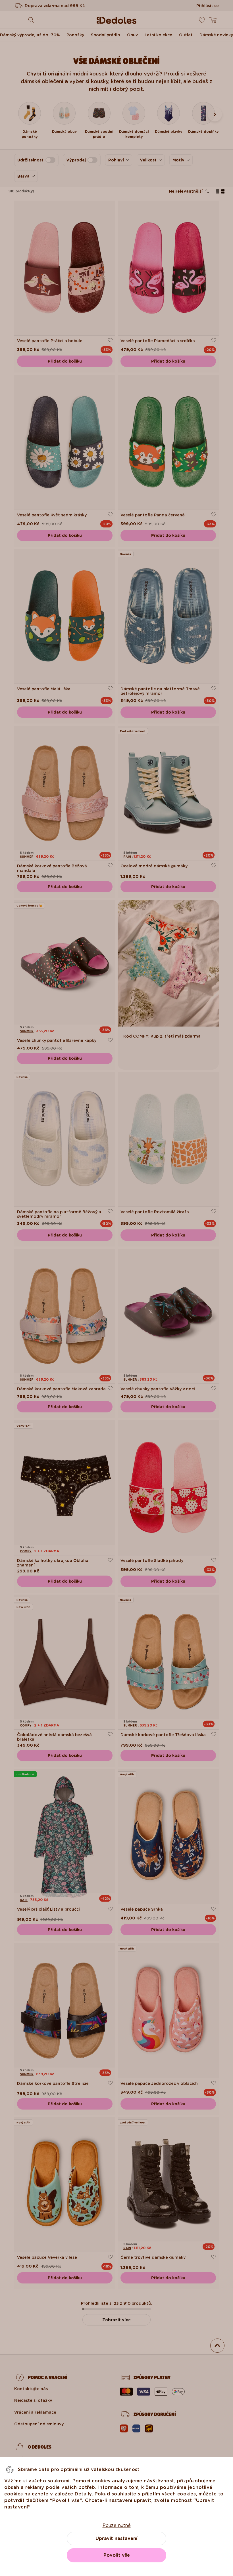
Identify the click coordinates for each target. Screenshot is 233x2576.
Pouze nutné (117, 2525)
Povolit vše (117, 2555)
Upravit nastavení (116, 2538)
